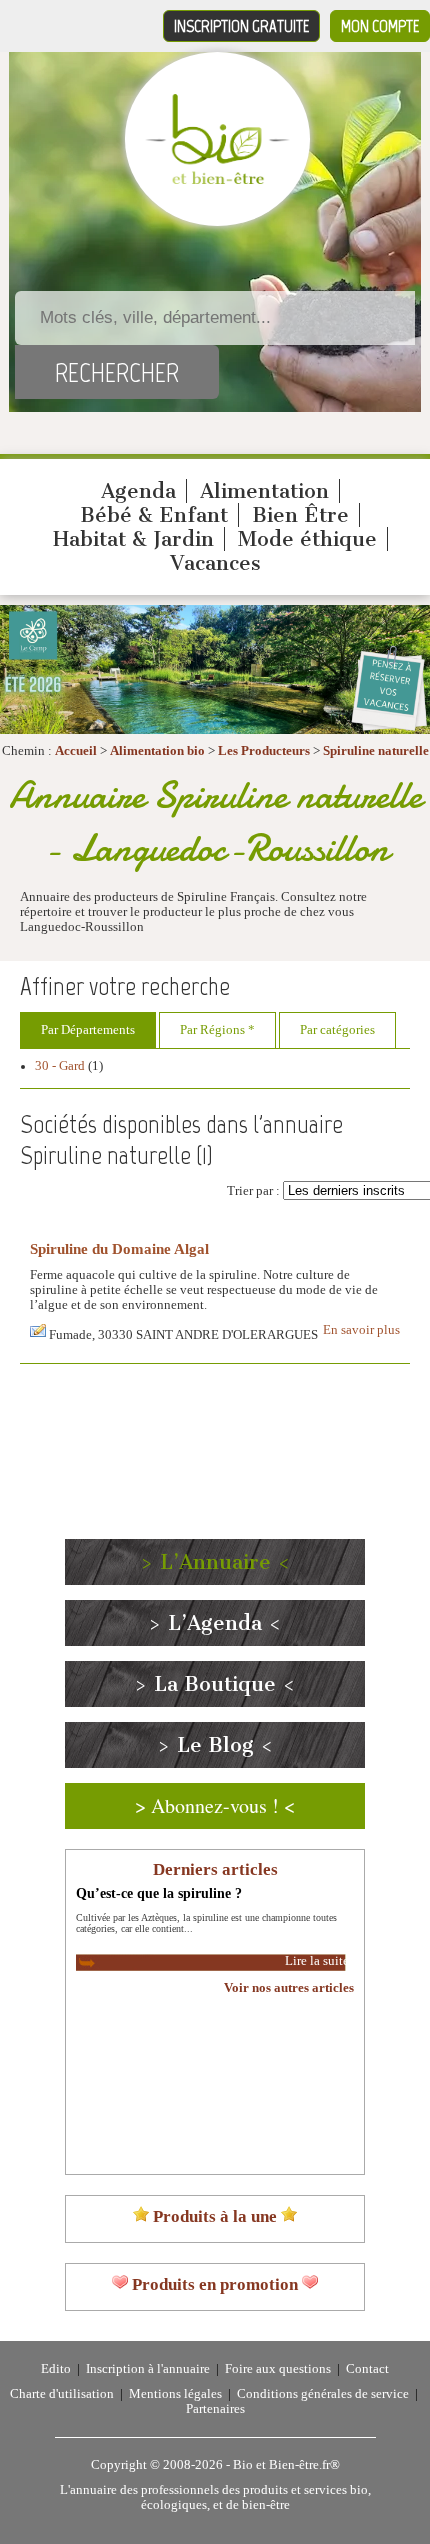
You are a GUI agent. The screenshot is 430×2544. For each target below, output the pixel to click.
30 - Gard (60, 1066)
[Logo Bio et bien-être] (217, 180)
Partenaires (215, 2409)
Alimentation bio (157, 751)
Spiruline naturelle (376, 751)
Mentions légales (175, 2394)
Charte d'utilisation (62, 2394)
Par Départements (88, 1030)
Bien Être (300, 515)
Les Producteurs (264, 751)
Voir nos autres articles (289, 1988)
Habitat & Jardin (133, 539)
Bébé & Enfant (154, 515)
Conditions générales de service (323, 2394)
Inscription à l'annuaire (148, 2369)
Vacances (215, 563)
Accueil (76, 751)
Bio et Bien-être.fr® (286, 2465)
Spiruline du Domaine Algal (119, 1248)
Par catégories (337, 1030)
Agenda (138, 491)
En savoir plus (361, 1330)
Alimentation (264, 491)
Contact (367, 2369)
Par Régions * (217, 1030)
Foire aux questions (278, 2369)
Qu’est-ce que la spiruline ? (159, 1893)
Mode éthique (307, 539)
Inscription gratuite (241, 26)
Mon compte (380, 26)
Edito (56, 2369)
